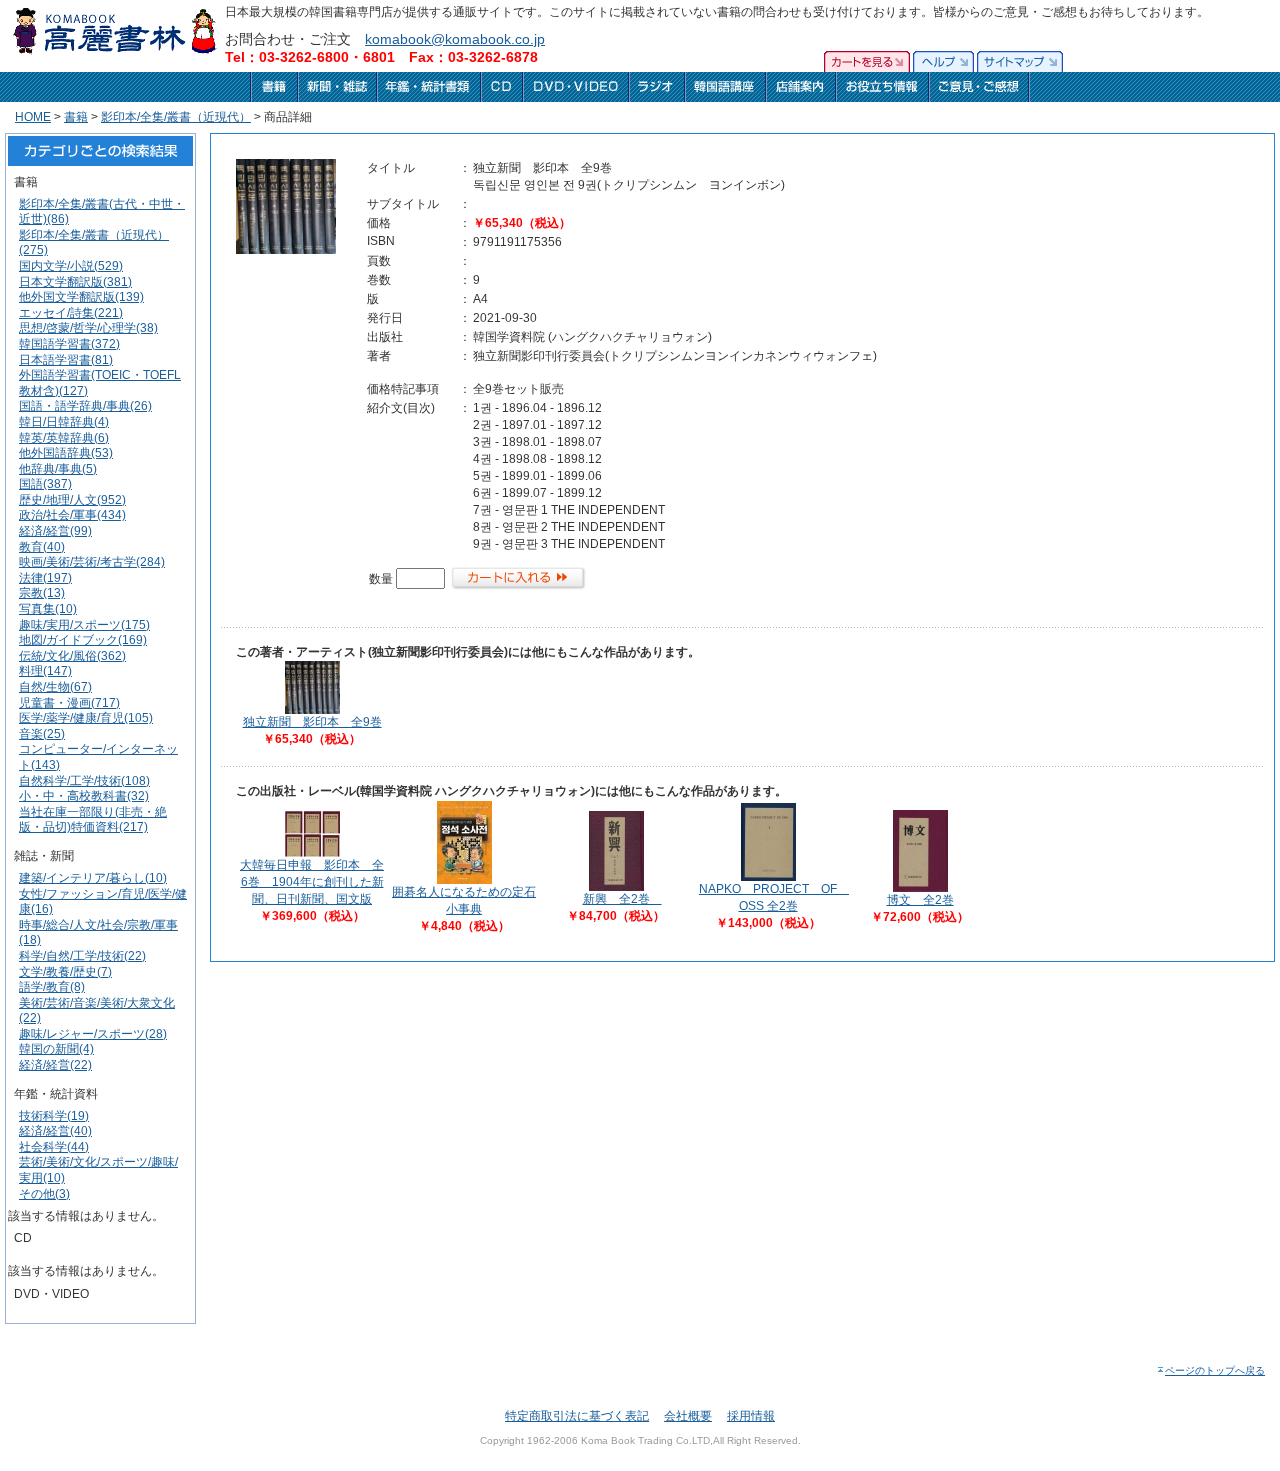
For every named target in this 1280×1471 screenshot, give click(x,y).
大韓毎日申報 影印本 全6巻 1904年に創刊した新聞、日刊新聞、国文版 (312, 882)
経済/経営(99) (55, 531)
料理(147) (45, 671)
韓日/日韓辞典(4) (64, 422)
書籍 (76, 117)
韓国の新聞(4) (56, 1049)
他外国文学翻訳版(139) (81, 297)
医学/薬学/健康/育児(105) (86, 718)
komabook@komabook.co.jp (455, 39)
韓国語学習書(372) (69, 344)
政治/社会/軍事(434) (72, 515)
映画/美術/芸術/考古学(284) (92, 562)
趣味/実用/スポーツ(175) (84, 625)
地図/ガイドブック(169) (83, 640)
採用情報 (751, 1416)
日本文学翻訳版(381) (75, 282)
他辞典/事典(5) (58, 469)
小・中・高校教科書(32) (84, 796)
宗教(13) (42, 593)
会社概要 (688, 1416)
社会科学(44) (54, 1147)
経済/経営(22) (55, 1065)
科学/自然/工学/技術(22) (82, 956)
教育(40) (42, 547)
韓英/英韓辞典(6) (64, 438)
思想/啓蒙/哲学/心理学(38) (88, 328)
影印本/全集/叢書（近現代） (176, 117)
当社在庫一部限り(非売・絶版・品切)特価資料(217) (93, 820)
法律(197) (45, 578)
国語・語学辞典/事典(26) (85, 406)
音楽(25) (42, 734)
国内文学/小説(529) (71, 266)
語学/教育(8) (52, 987)
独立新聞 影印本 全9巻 (312, 722)
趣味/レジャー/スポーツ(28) (93, 1034)
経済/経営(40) (55, 1131)
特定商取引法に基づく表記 (577, 1416)
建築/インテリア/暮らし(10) (93, 878)
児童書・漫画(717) (69, 703)
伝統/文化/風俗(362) (72, 656)
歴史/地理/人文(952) (72, 500)
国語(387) (45, 484)
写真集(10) (48, 609)
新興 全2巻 (622, 899)
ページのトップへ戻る (1215, 1370)
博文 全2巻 (920, 900)
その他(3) (44, 1194)
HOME (33, 117)
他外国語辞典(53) (66, 453)
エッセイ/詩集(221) (71, 313)
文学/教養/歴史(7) (65, 972)
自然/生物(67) (55, 687)
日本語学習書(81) (66, 360)
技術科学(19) (54, 1116)
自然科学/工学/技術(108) (84, 781)
